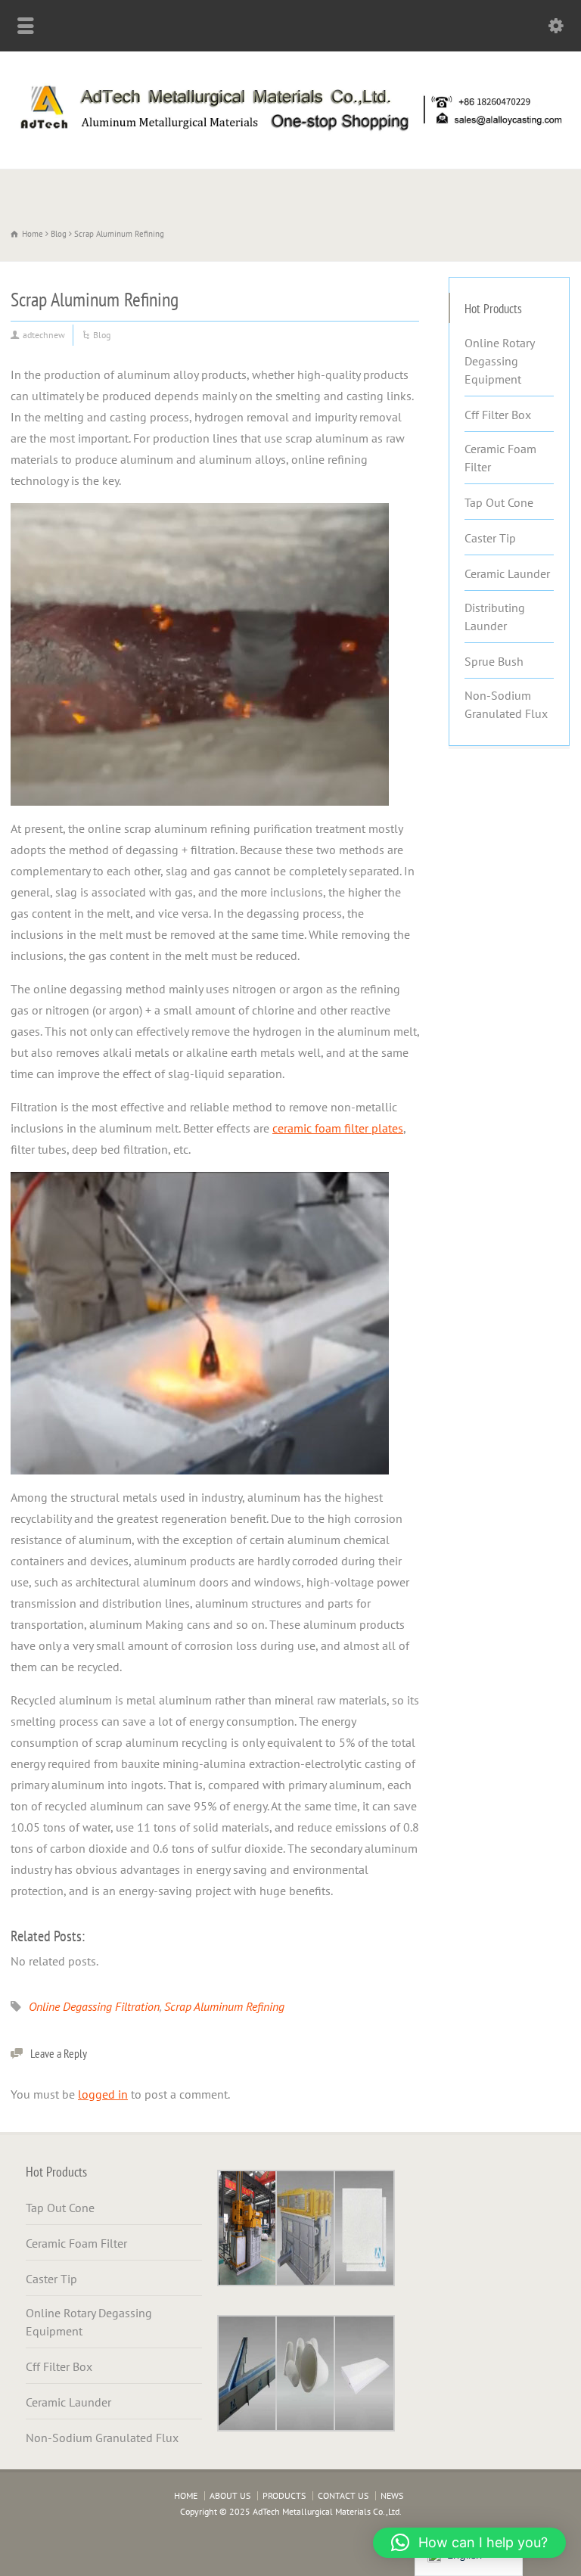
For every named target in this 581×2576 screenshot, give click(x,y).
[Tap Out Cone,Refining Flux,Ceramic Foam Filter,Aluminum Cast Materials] (290, 135)
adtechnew (44, 335)
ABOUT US (230, 2495)
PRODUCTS (284, 2495)
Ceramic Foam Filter (500, 458)
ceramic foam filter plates (338, 1128)
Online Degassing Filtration (94, 2006)
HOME (186, 2495)
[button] (469, 2543)
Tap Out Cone (499, 502)
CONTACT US (343, 2495)
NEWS (392, 2495)
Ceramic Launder (507, 573)
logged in (103, 2094)
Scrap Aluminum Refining (224, 2006)
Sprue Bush (494, 661)
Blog (102, 335)
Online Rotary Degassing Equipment (499, 361)
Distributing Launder (495, 617)
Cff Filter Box (498, 415)
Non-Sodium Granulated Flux (506, 704)
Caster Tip (490, 538)
